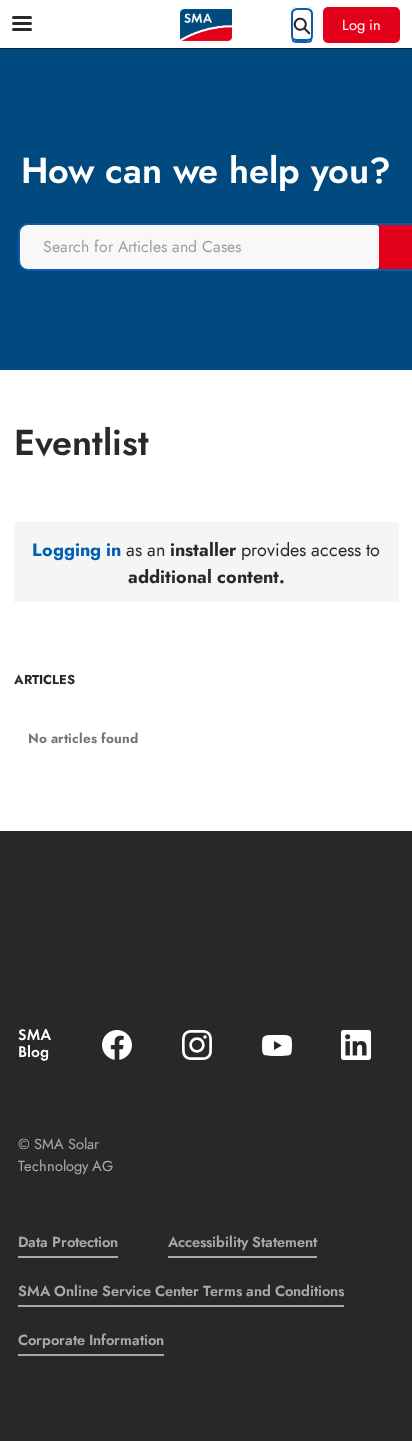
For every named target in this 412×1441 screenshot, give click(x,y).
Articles (44, 680)
